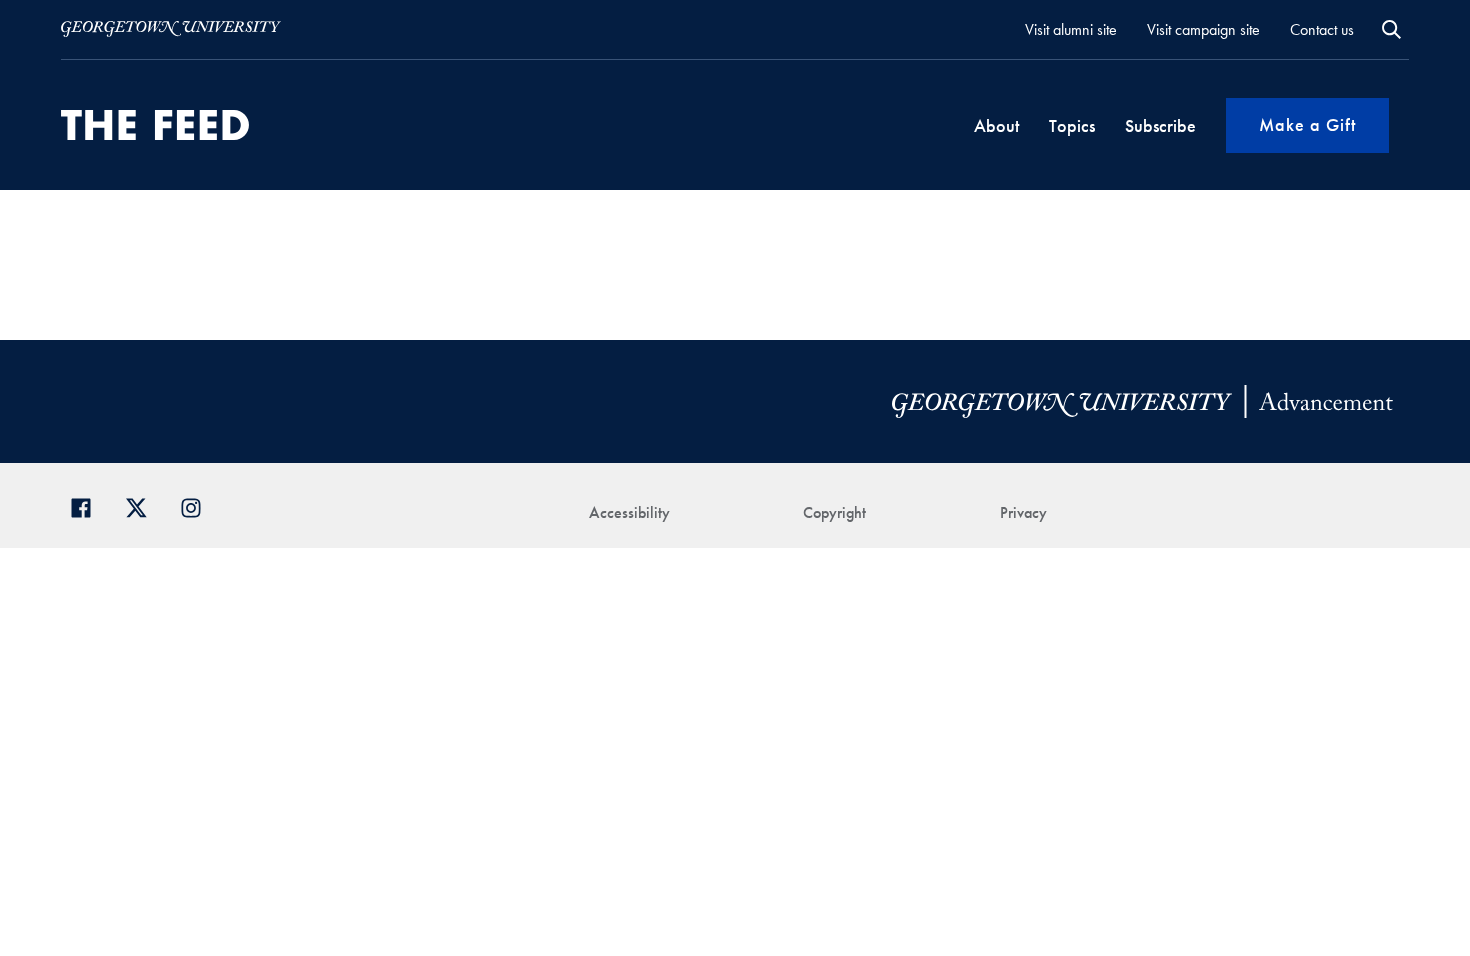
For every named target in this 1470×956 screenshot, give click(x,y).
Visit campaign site (1203, 29)
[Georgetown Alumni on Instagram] (198, 505)
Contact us (1322, 29)
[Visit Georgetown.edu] (171, 29)
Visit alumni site (1071, 29)
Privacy (1023, 512)
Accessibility (629, 512)
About (996, 125)
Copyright (834, 512)
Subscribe (1160, 125)
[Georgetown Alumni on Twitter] (143, 505)
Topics (1072, 125)
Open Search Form (1391, 29)
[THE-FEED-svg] (155, 125)
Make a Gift (1307, 124)
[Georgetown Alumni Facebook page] (88, 505)
